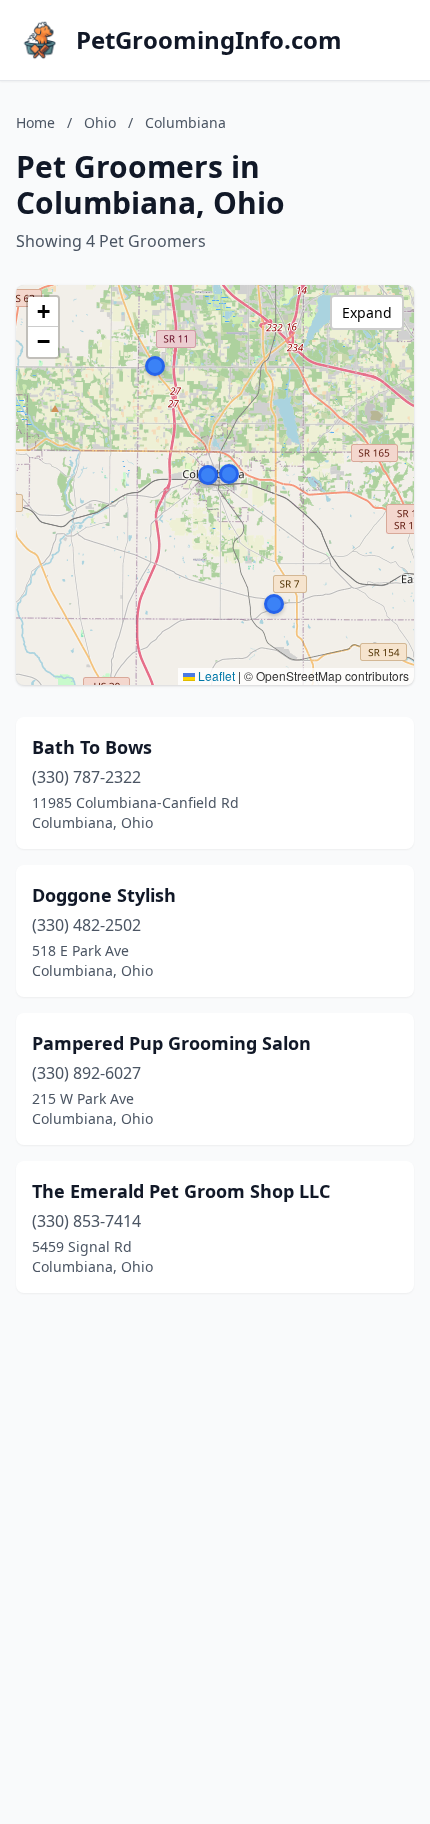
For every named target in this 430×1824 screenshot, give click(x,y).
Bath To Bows (92, 747)
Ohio (100, 122)
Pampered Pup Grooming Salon (171, 1043)
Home (35, 122)
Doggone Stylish (104, 895)
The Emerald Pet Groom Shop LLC (181, 1191)
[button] (155, 366)
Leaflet (215, 675)
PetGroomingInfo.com (209, 40)
